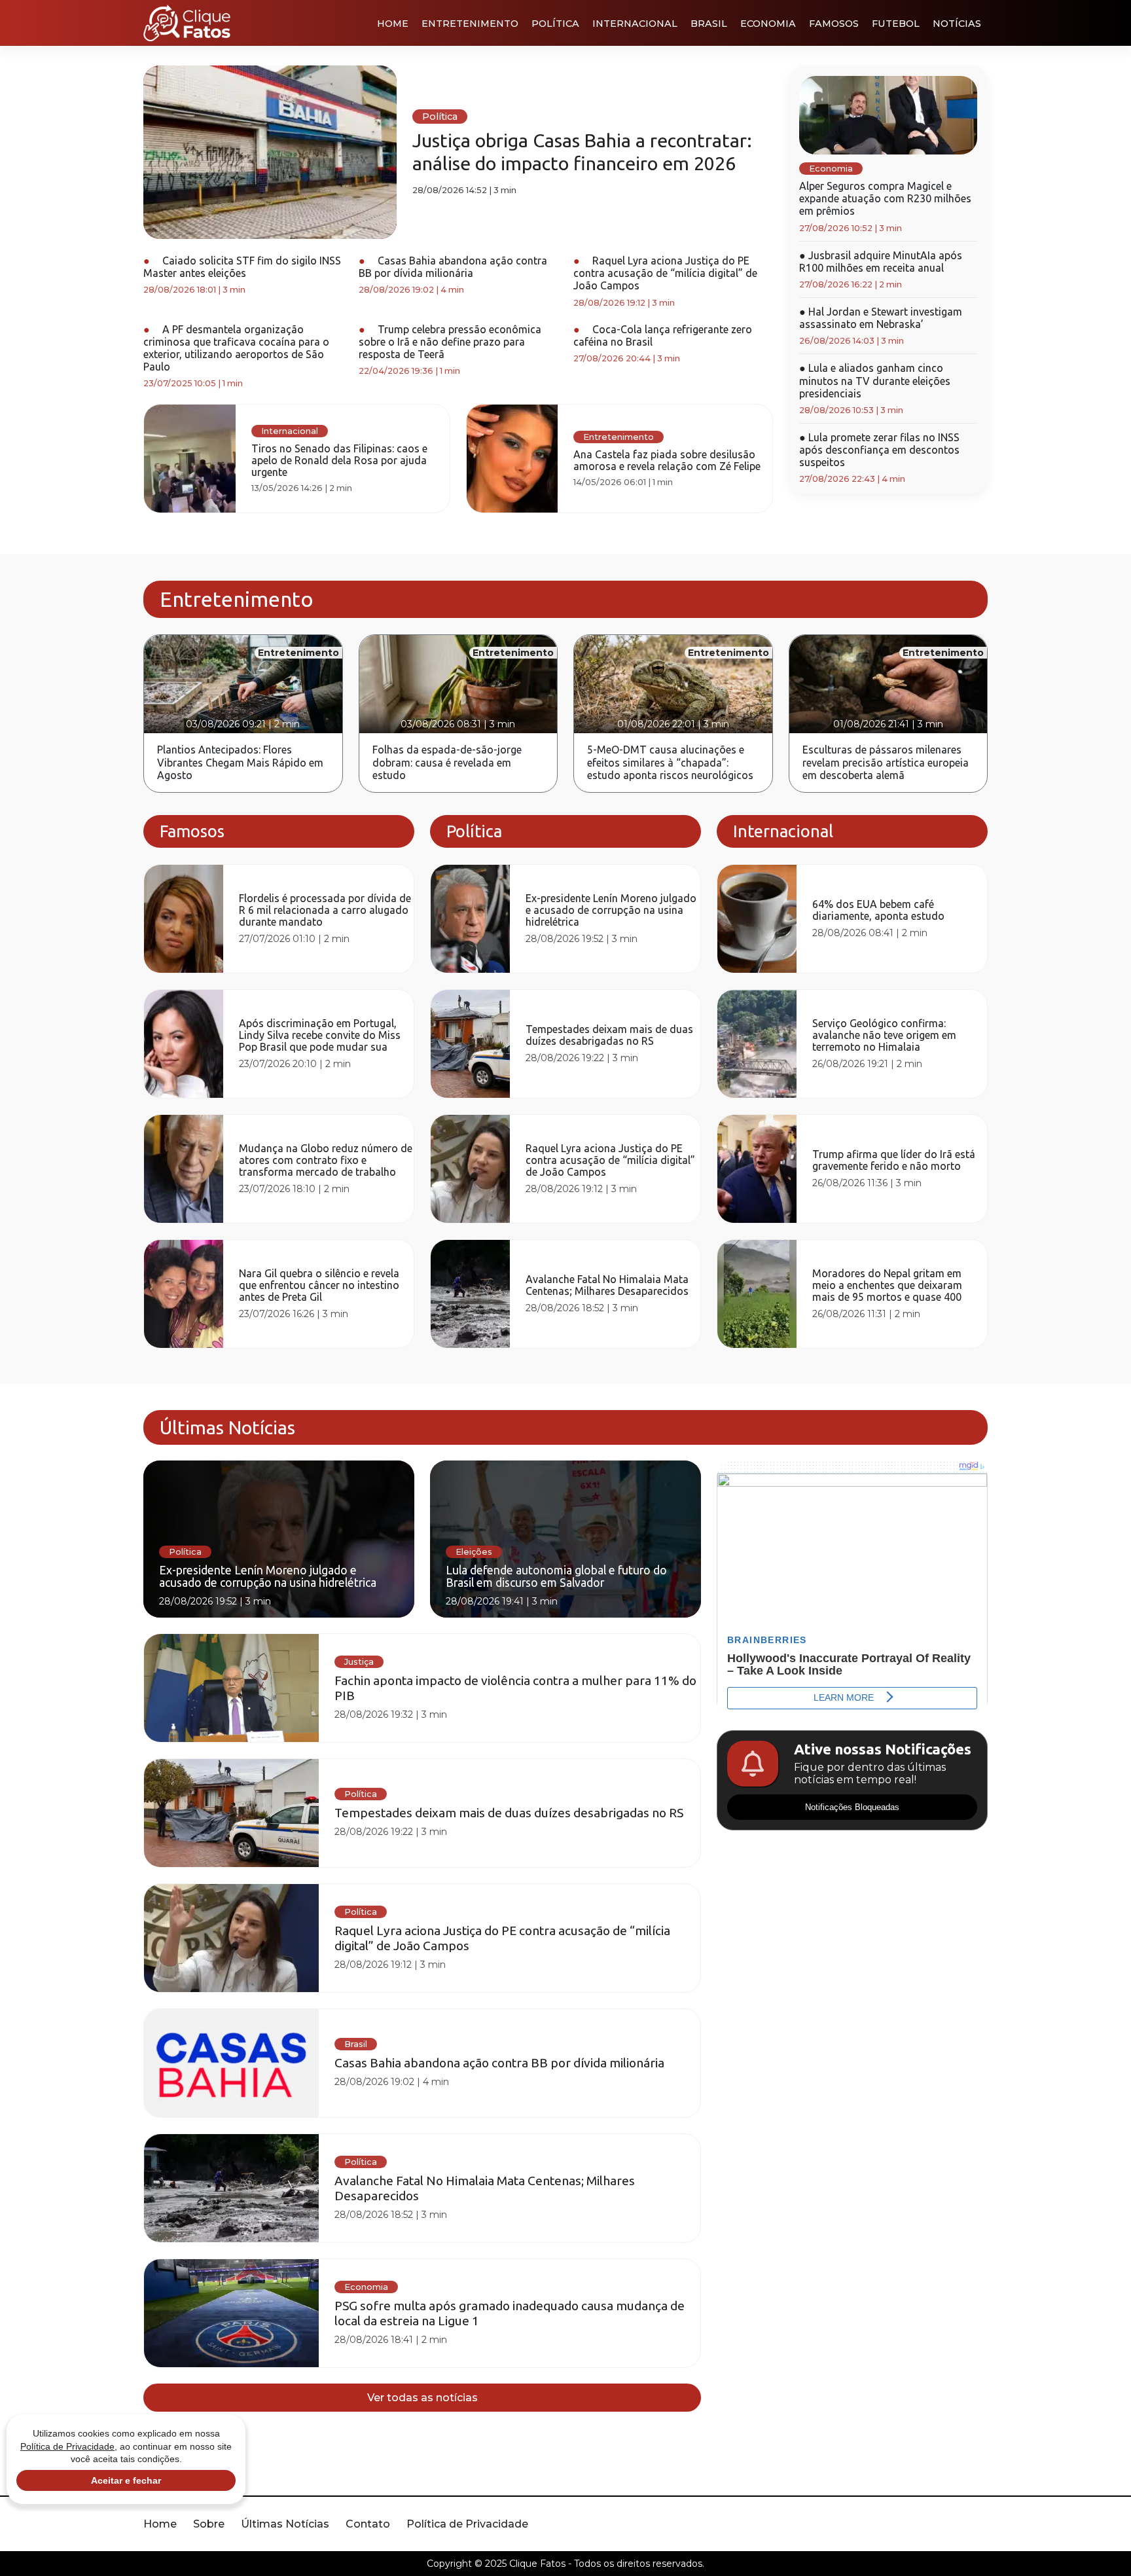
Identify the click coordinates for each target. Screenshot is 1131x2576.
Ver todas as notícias (422, 2398)
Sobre (209, 2524)
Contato (368, 2524)
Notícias (957, 24)
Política (555, 24)
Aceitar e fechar (126, 2480)
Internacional (635, 24)
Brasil (709, 24)
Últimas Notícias (285, 2524)
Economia (768, 24)
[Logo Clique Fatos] (187, 23)
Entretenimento (470, 24)
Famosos (834, 24)
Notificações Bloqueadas (852, 1807)
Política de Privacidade (467, 2524)
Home (393, 24)
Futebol (896, 24)
